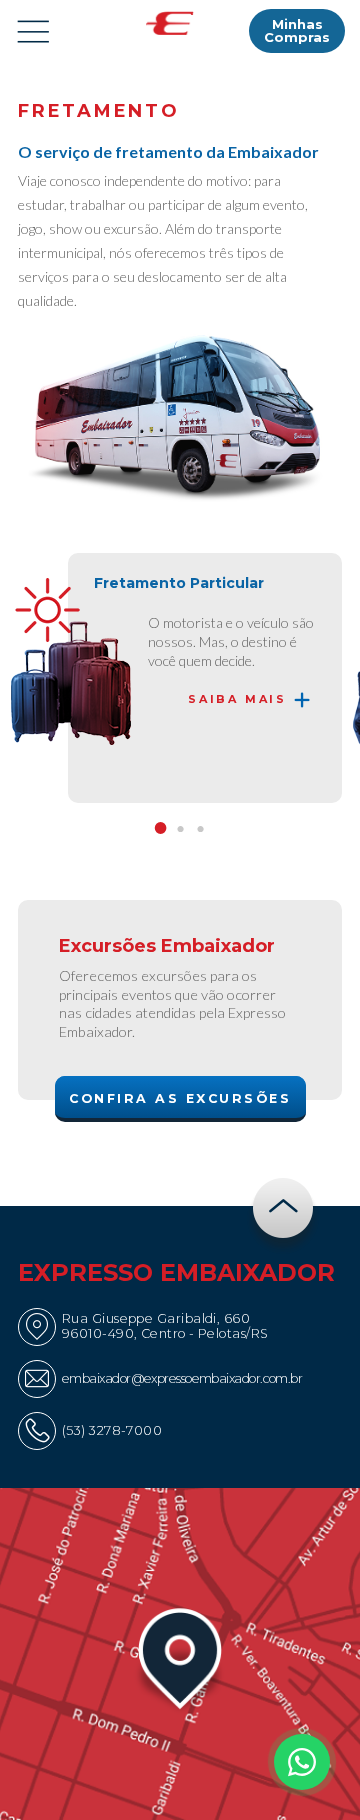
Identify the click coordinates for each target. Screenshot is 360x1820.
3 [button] (200, 830)
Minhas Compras (297, 30)
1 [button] (160, 830)
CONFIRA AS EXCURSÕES (180, 1098)
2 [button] (180, 830)
